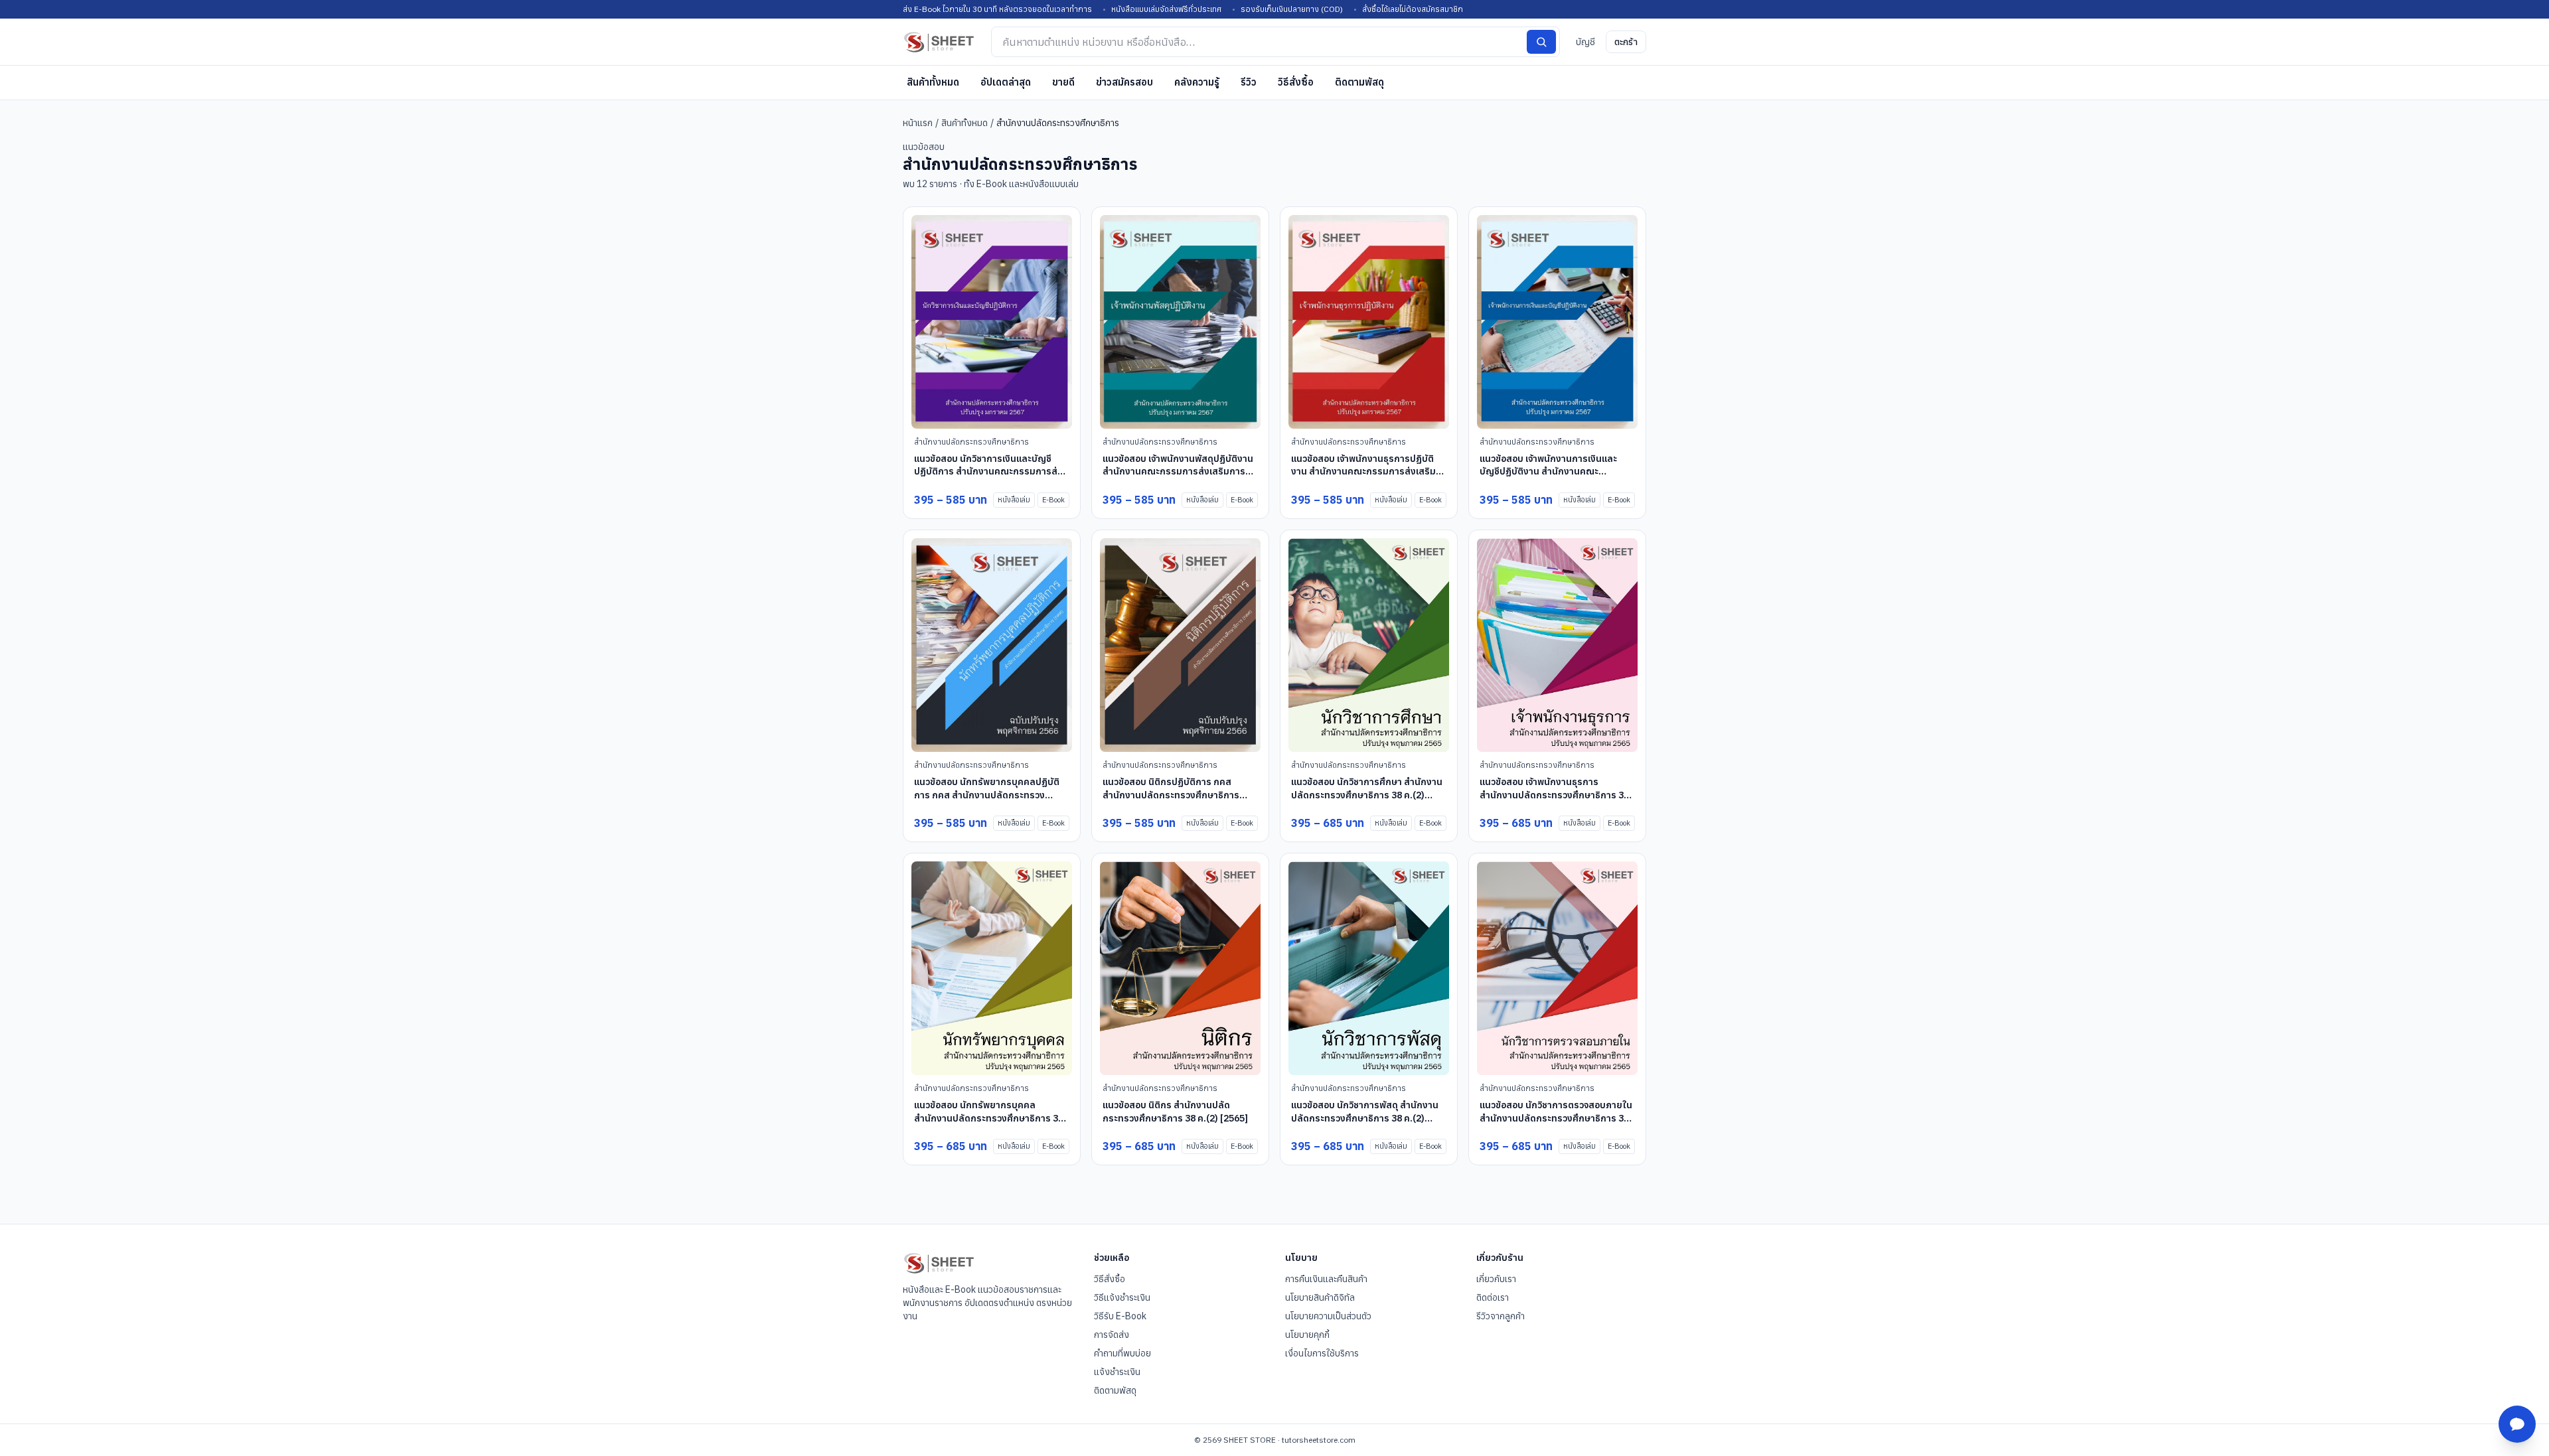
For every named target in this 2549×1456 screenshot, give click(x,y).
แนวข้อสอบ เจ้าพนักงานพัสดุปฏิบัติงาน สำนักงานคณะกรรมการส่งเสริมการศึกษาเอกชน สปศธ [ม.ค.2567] (1178, 472)
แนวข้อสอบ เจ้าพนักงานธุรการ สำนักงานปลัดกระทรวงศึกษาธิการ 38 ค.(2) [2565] (1554, 795)
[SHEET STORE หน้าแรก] (939, 42)
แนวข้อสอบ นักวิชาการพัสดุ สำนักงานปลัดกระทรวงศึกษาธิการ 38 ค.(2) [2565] (1365, 1118)
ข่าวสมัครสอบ (1124, 82)
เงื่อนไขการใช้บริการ (1322, 1353)
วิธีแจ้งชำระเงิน (1122, 1297)
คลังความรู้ (1197, 82)
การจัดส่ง (1112, 1335)
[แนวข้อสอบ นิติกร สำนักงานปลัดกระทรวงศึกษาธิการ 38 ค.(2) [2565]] (1180, 969)
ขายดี (1063, 82)
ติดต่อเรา (1493, 1297)
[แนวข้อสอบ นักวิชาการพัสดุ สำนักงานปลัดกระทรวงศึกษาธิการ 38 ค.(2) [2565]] (1369, 969)
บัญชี (1585, 42)
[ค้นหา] (1541, 42)
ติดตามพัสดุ (1359, 82)
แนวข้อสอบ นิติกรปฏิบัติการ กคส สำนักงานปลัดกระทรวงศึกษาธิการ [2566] (1171, 795)
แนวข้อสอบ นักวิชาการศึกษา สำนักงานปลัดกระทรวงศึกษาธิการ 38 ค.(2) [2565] (1367, 795)
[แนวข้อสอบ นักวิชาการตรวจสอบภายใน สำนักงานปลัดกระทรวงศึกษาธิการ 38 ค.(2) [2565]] (1557, 969)
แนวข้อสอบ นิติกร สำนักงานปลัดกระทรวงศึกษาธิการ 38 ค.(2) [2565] (1175, 1111)
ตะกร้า (1626, 42)
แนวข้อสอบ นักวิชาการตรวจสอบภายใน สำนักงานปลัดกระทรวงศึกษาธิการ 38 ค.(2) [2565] (1556, 1118)
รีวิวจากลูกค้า (1501, 1316)
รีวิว (1249, 82)
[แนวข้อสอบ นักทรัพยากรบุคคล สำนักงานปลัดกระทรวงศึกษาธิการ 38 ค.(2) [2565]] (992, 969)
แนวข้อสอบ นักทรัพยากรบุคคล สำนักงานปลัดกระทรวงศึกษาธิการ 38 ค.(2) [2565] (989, 1118)
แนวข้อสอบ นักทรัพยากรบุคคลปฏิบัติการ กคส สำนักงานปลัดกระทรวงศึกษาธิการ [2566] (987, 795)
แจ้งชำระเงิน (1117, 1372)
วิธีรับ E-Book (1120, 1316)
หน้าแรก (918, 123)
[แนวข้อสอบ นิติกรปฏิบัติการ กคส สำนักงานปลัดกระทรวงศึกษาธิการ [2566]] (1180, 645)
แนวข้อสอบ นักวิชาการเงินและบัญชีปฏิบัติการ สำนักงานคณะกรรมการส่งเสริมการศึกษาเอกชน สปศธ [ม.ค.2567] (988, 478)
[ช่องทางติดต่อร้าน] (2517, 1424)
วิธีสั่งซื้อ (1296, 82)
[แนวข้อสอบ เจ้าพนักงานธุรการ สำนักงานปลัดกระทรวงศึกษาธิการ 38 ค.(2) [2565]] (1557, 645)
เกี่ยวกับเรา (1496, 1279)
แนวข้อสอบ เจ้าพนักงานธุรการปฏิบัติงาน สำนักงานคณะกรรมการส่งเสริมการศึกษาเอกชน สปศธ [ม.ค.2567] (1363, 472)
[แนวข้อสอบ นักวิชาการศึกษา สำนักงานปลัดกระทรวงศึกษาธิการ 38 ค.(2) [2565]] (1369, 645)
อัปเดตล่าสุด (1006, 82)
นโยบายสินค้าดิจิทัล (1320, 1297)
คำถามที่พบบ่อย (1122, 1353)
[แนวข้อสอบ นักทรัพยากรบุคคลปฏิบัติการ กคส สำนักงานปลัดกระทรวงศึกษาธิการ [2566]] (992, 645)
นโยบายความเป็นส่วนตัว (1328, 1316)
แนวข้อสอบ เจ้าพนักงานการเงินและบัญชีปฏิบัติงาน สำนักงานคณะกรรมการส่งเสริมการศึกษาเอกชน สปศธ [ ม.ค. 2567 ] (1548, 478)
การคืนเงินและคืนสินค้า (1326, 1279)
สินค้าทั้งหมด (933, 82)
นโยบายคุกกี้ (1307, 1335)
